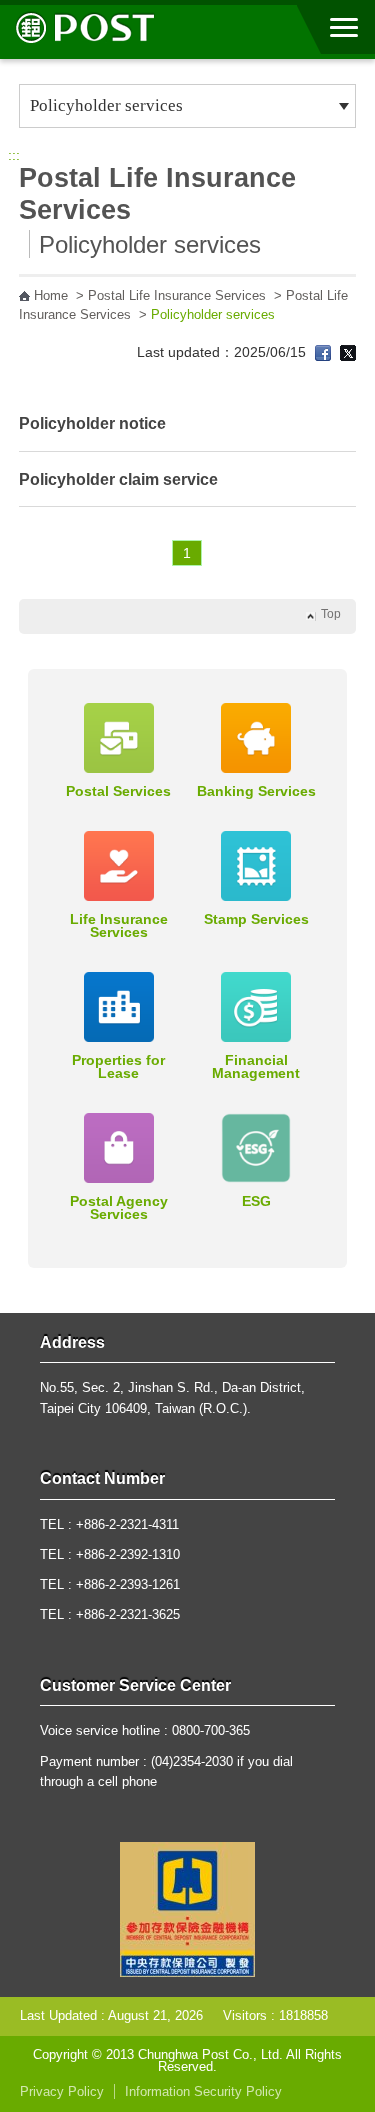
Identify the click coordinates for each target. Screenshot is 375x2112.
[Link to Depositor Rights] (187, 1908)
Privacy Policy (62, 2092)
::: (14, 155)
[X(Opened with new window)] (348, 352)
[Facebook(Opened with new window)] (323, 352)
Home (51, 296)
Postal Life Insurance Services (177, 296)
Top (331, 614)
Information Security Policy (203, 2092)
